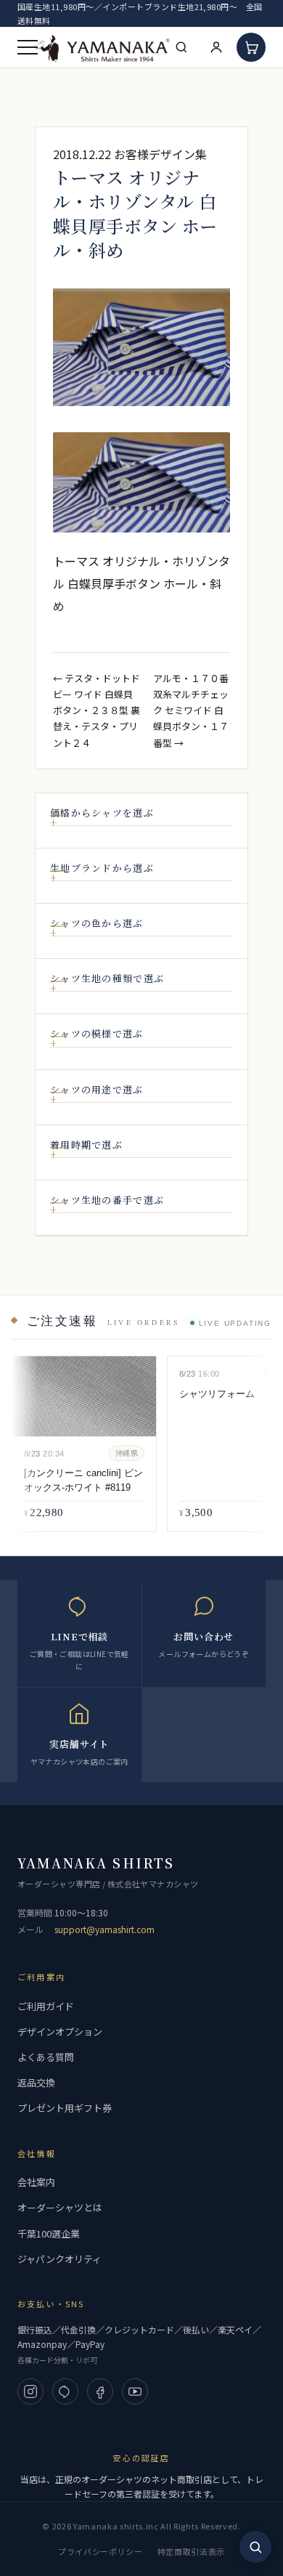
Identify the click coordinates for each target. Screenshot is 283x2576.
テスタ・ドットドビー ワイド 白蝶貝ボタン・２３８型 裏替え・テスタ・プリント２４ (97, 710)
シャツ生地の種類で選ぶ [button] (107, 979)
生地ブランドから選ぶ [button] (102, 868)
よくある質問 (46, 2057)
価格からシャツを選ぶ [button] (102, 813)
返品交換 (36, 2082)
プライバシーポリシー (101, 2551)
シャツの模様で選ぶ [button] (97, 1034)
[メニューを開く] (28, 47)
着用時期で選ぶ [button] (86, 1145)
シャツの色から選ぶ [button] (97, 923)
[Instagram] (30, 2391)
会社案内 (36, 2182)
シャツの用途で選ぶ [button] (97, 1090)
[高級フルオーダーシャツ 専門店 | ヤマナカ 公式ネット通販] (102, 48)
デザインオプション (60, 2032)
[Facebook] (100, 2391)
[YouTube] (135, 2391)
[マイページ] (216, 47)
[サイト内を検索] (255, 2547)
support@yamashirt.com (104, 1929)
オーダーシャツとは (60, 2207)
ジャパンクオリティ (60, 2259)
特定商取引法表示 (191, 2551)
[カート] (251, 47)
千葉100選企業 (49, 2233)
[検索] (181, 47)
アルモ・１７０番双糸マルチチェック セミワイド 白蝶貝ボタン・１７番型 (191, 710)
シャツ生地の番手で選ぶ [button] (107, 1200)
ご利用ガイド (46, 2006)
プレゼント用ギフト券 (65, 2108)
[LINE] (65, 2391)
